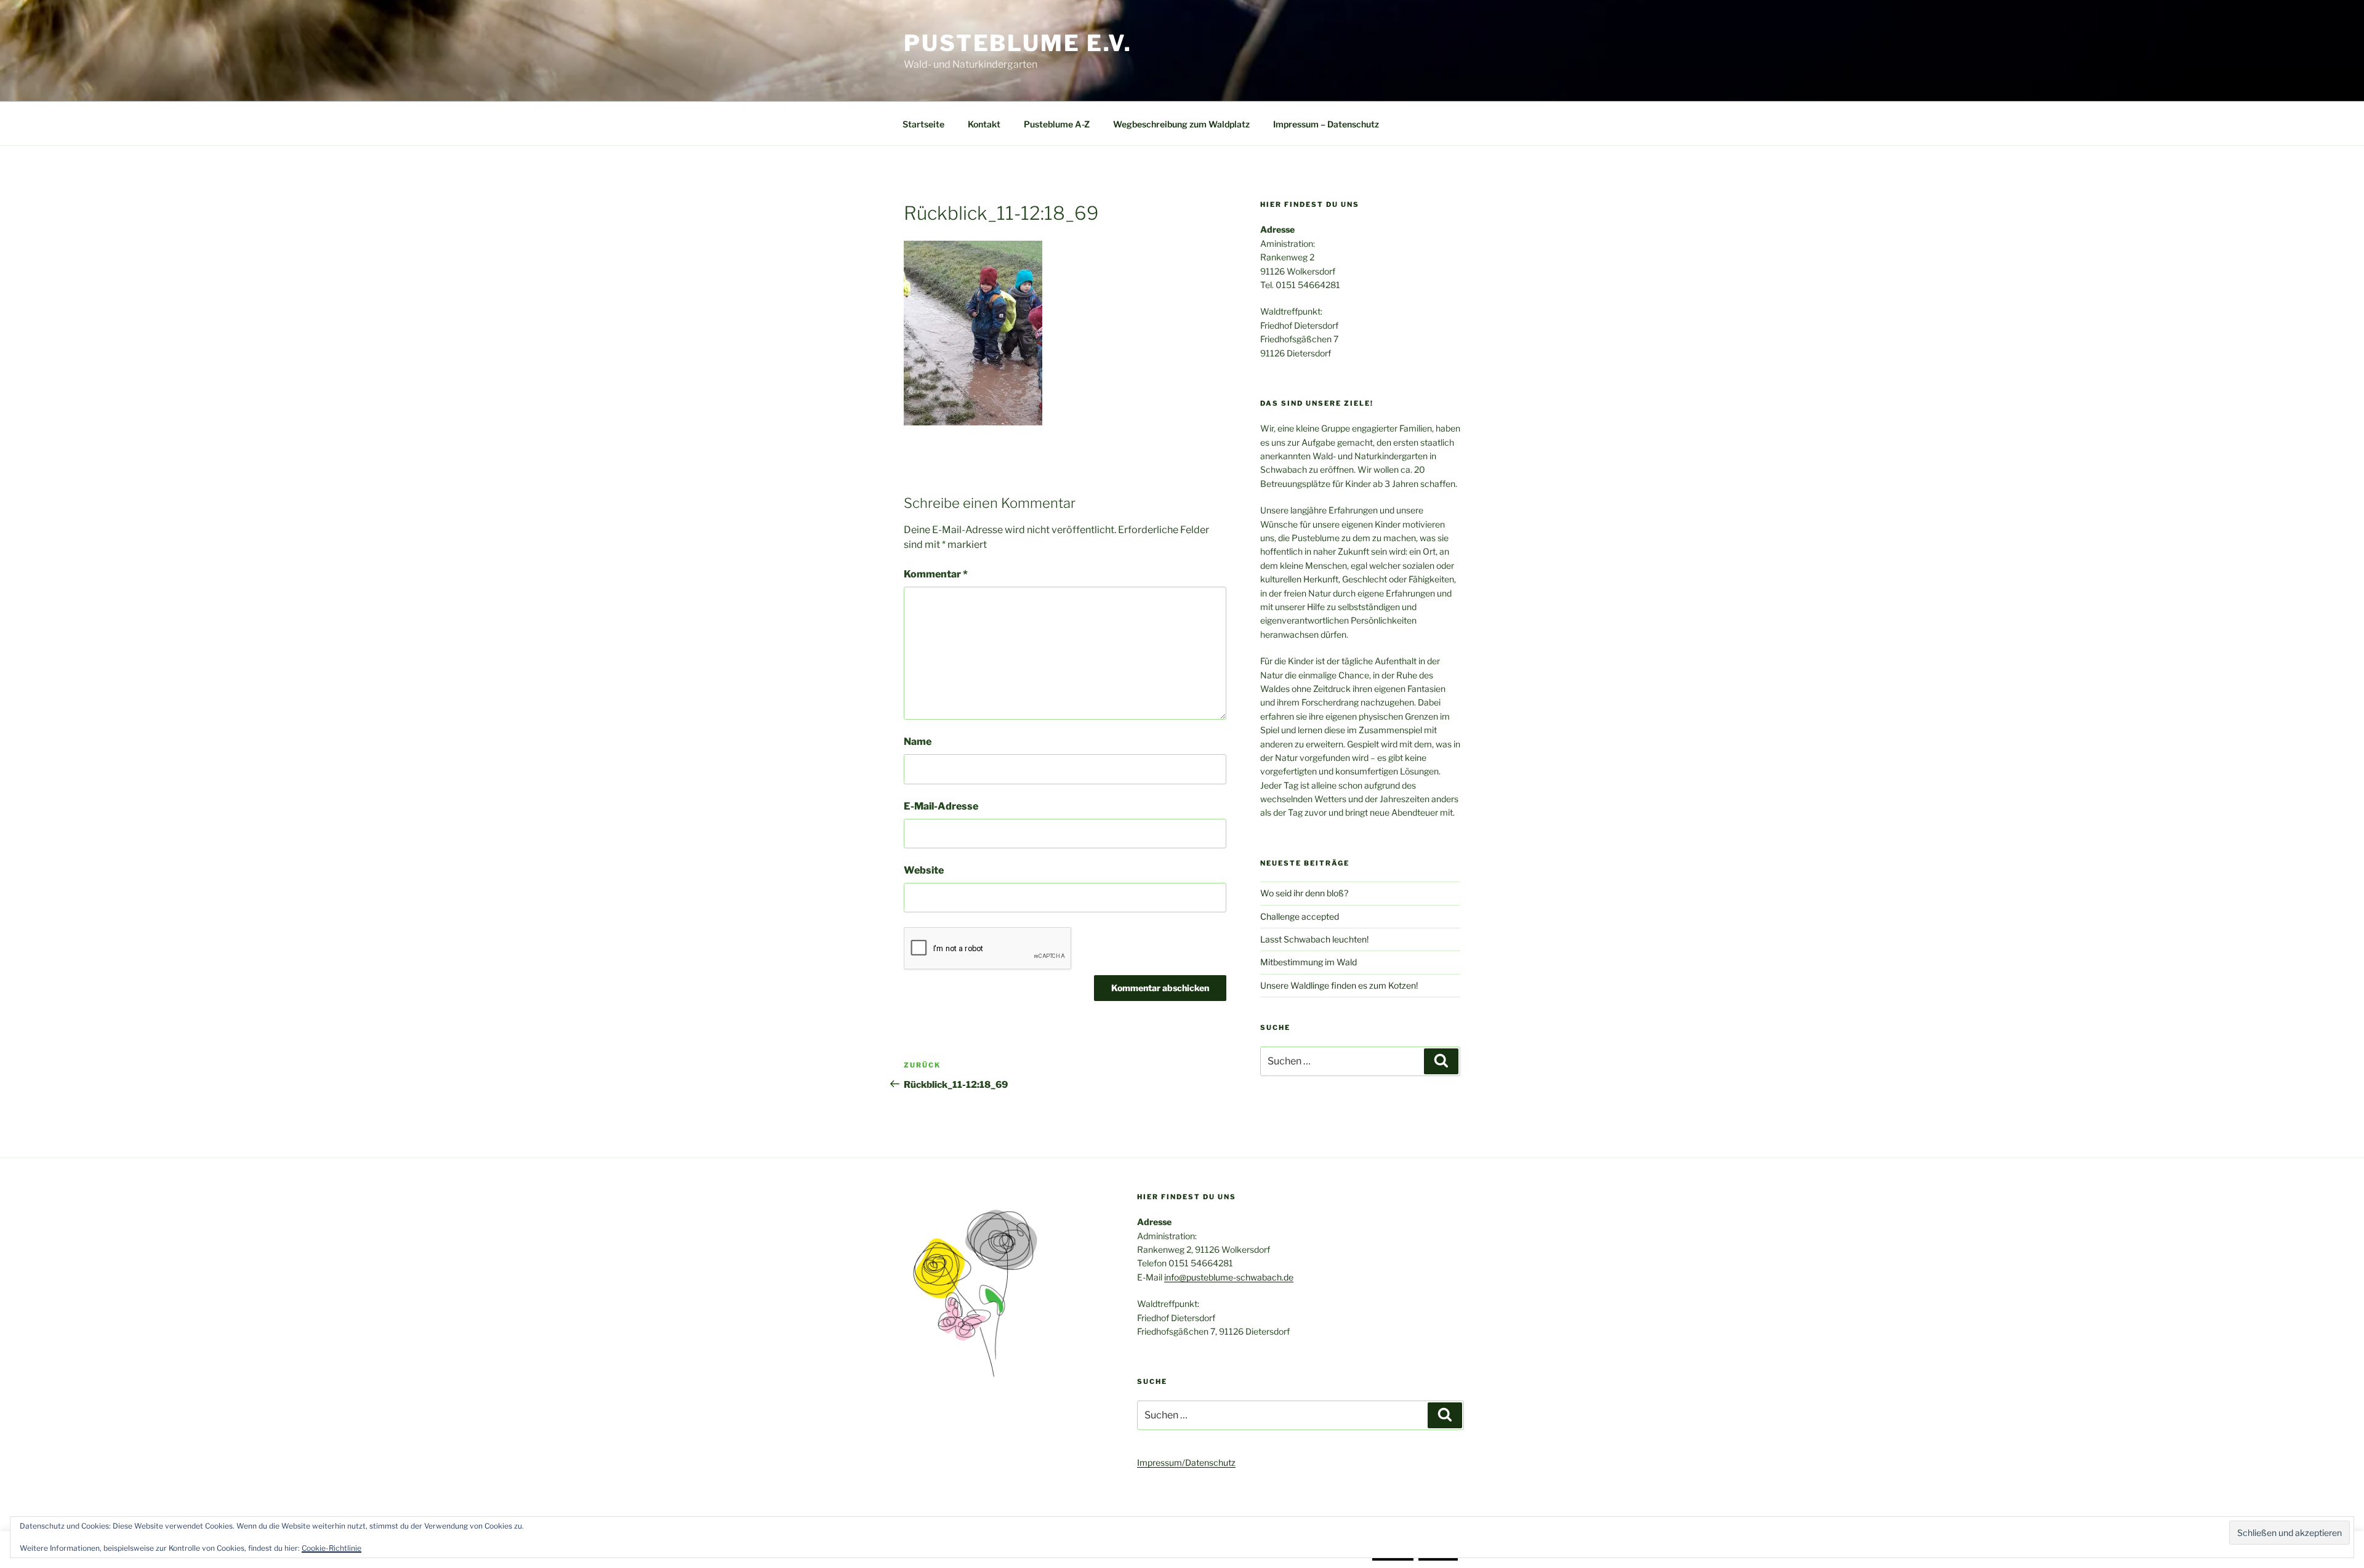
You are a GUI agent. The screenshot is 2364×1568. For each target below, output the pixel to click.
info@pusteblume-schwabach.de (1229, 1277)
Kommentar (936, 574)
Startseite (923, 124)
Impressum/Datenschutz (1186, 1462)
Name (918, 742)
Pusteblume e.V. (1018, 43)
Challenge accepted (1300, 916)
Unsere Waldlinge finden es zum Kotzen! (1339, 985)
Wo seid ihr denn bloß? (1304, 893)
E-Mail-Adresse (941, 806)
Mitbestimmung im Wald (1309, 962)
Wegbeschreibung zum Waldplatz (1181, 124)
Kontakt (984, 124)
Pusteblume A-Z (1057, 124)
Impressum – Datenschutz (1326, 124)
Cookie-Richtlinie (332, 1548)
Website (924, 870)
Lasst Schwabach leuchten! (1314, 939)
